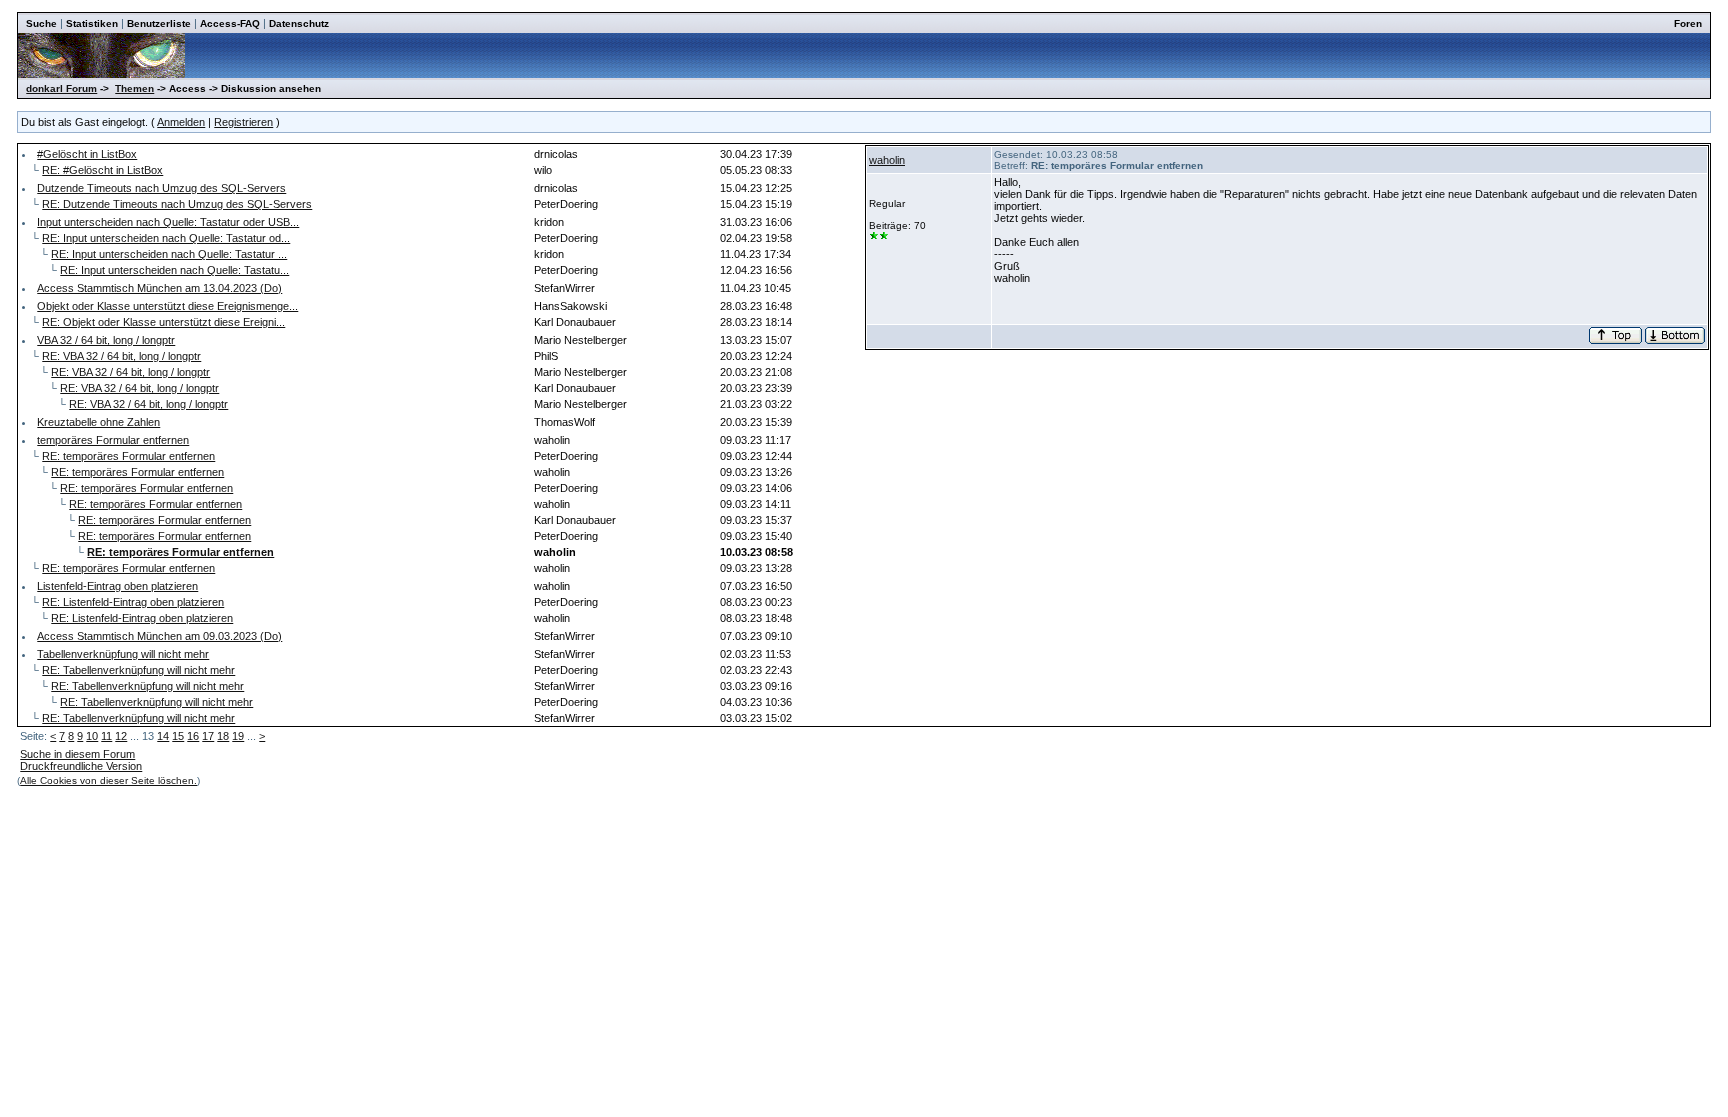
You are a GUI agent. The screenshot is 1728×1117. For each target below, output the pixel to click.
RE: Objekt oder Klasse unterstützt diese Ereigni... (163, 322)
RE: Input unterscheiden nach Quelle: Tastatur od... (166, 238)
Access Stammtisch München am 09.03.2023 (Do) (159, 636)
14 (163, 736)
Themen (134, 88)
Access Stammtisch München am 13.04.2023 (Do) (159, 288)
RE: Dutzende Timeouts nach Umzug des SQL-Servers (177, 204)
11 (106, 736)
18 (223, 736)
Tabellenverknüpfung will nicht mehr (123, 654)
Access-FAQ (230, 23)
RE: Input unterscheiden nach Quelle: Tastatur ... (169, 254)
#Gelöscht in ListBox (87, 154)
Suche (41, 23)
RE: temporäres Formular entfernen (128, 456)
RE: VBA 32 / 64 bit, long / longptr (121, 356)
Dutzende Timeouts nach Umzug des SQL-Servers (161, 188)
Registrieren (243, 122)
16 (193, 736)
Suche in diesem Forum (77, 754)
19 (238, 736)
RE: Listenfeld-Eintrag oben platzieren (133, 602)
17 (208, 736)
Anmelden (181, 122)
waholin (887, 160)
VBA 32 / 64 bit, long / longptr (106, 340)
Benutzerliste (159, 23)
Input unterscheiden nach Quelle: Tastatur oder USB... (168, 222)
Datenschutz (299, 23)
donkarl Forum (61, 88)
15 (178, 736)
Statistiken (92, 23)
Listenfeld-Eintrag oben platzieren (117, 586)
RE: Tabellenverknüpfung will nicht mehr (138, 670)
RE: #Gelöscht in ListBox (102, 170)
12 (121, 736)
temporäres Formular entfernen (113, 440)
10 (92, 736)
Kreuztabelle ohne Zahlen (98, 422)
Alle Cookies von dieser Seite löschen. (108, 780)
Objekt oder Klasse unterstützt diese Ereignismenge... (167, 306)
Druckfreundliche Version (81, 766)
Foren (1688, 23)
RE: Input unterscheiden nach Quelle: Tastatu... (174, 270)
